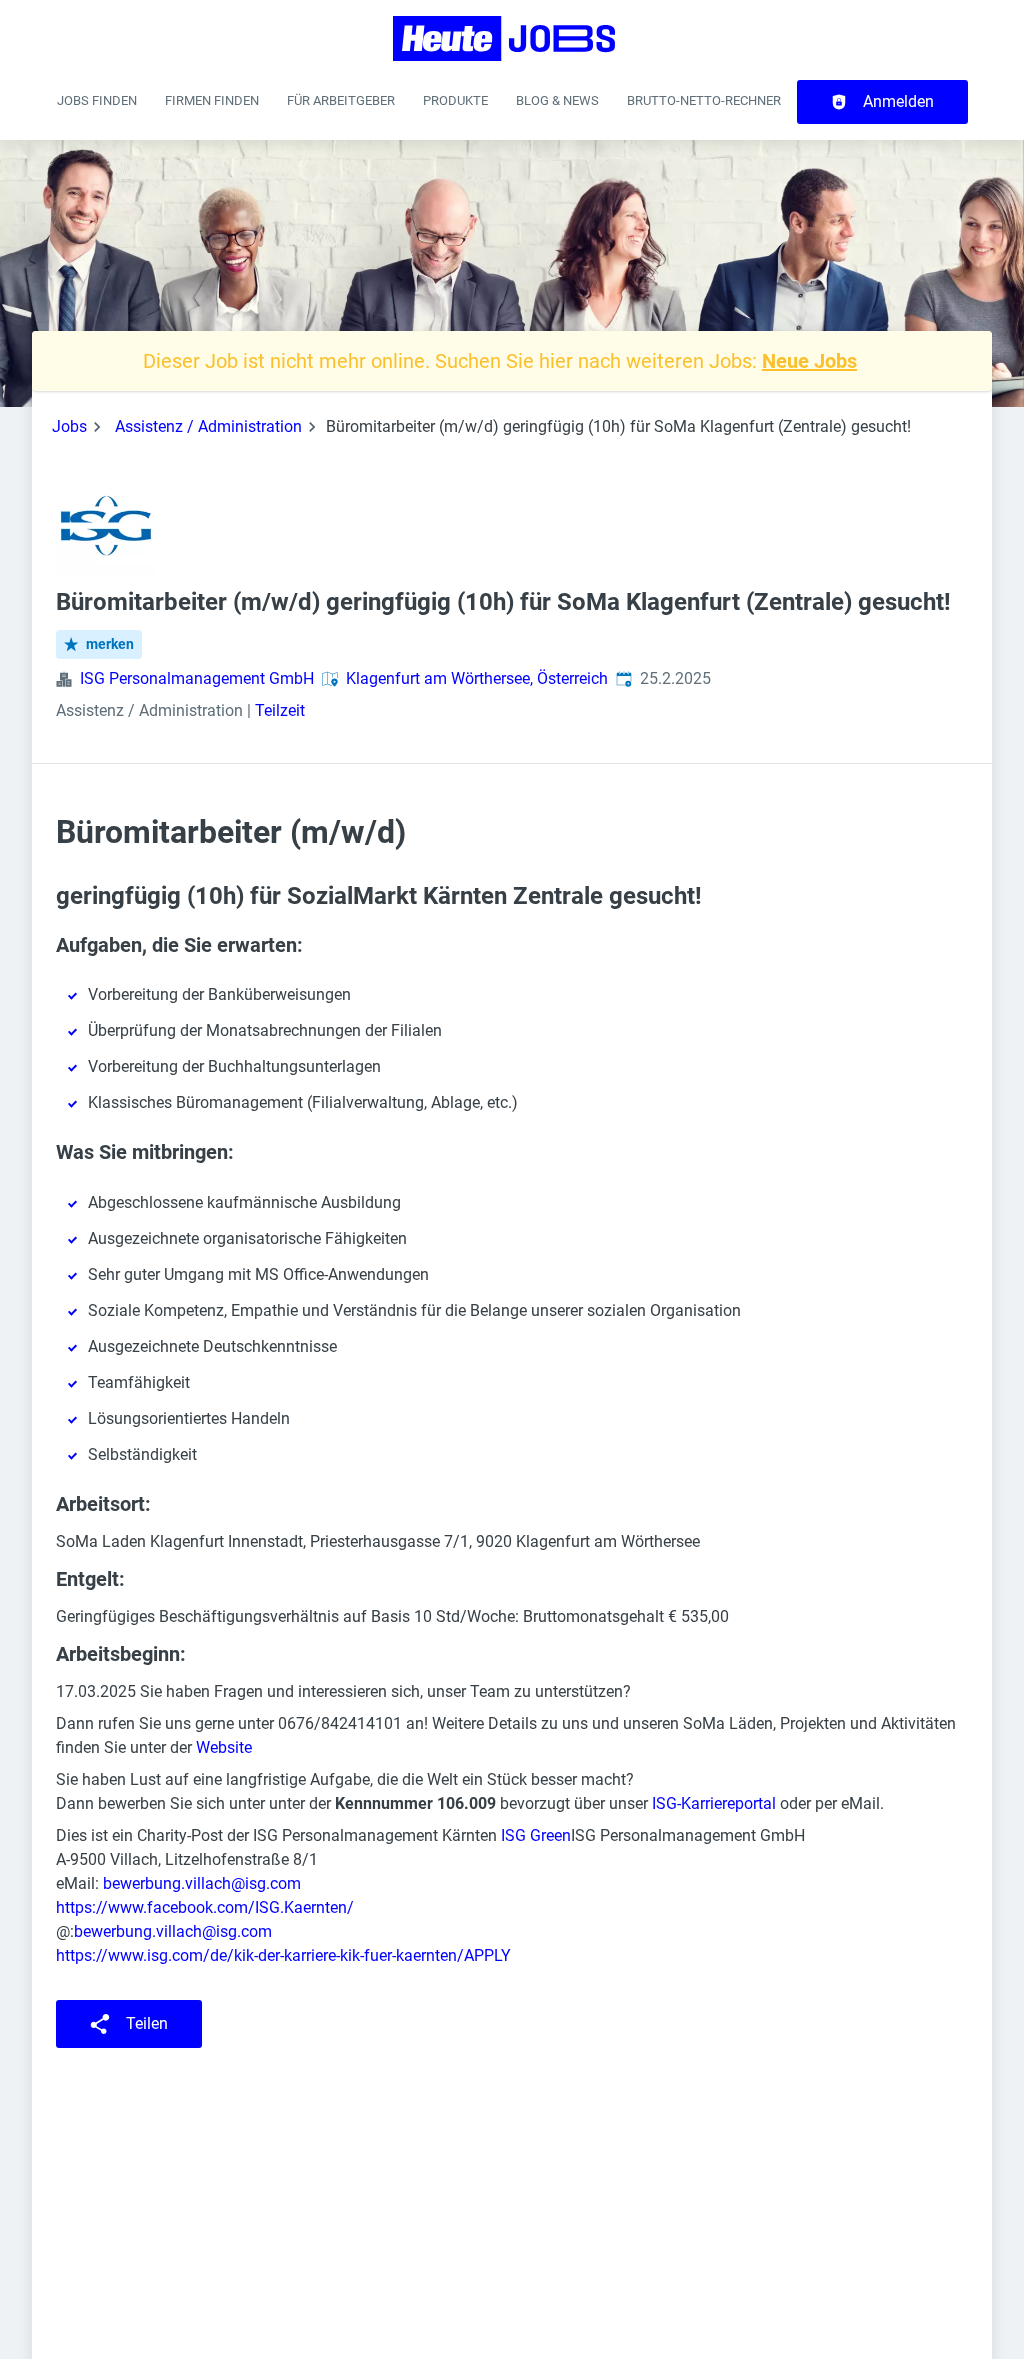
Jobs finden (97, 100)
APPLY (487, 1955)
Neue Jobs (809, 361)
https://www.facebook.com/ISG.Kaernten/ (205, 1907)
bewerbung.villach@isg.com (202, 1883)
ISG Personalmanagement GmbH (197, 678)
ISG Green (536, 1835)
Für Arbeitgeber (341, 100)
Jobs (69, 426)
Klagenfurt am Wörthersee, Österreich (477, 678)
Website (224, 1747)
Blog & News (557, 100)
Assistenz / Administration (208, 426)
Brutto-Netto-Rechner (704, 100)
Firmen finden (212, 100)
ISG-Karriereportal (714, 1803)
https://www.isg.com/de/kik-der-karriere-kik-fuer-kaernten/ (260, 1955)
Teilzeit (280, 710)
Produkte (455, 100)
